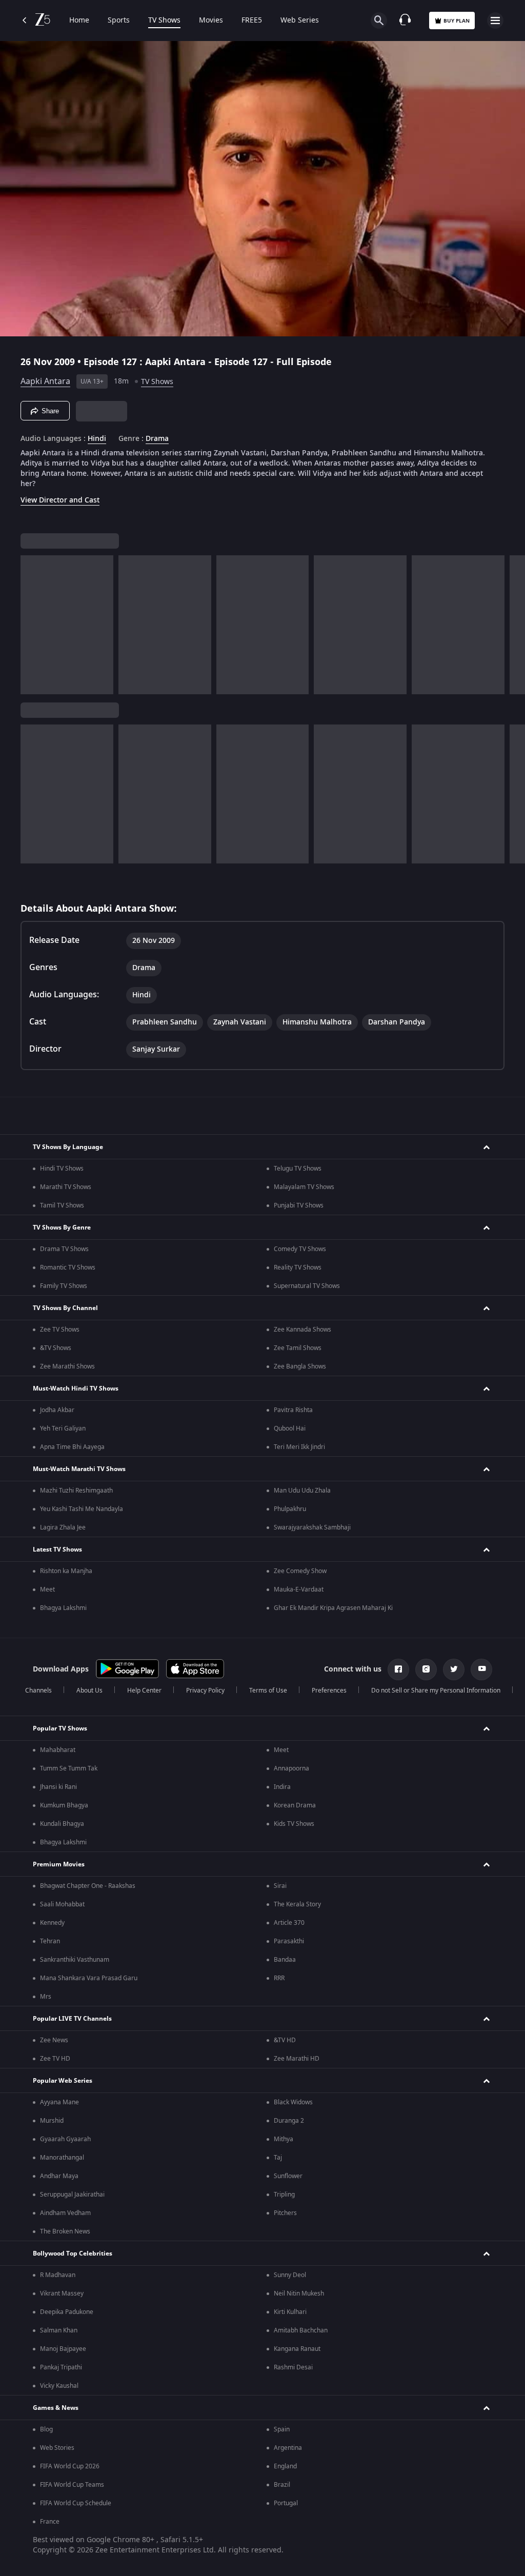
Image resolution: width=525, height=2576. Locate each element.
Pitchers (285, 2213)
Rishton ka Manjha (66, 1571)
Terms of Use (268, 1690)
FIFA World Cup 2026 (70, 2466)
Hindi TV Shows (62, 1169)
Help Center (144, 1690)
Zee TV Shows (60, 1330)
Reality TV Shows (298, 1267)
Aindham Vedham (65, 2213)
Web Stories (57, 2448)
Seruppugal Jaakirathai (72, 2195)
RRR (279, 1978)
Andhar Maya (59, 2176)
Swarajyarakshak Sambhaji (312, 1527)
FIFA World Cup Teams (72, 2485)
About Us (89, 1690)
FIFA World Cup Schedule (76, 2503)
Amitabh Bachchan (301, 2330)
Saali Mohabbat (62, 1904)
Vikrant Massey (62, 2293)
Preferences (329, 1690)
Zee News (54, 2040)
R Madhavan (58, 2275)
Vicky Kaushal (59, 2386)
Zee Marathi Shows (67, 1366)
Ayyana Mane (59, 2102)
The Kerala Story (297, 1904)
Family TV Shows (64, 1286)
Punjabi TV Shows (299, 1205)
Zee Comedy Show (300, 1571)
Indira (282, 1787)
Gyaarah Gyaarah (65, 2139)
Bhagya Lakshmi (63, 1608)
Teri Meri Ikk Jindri (299, 1447)
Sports (119, 21)
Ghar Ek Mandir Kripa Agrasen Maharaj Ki (333, 1608)
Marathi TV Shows (66, 1187)
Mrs (46, 1997)
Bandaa (285, 1960)
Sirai (280, 1886)
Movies (211, 21)
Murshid (52, 2121)
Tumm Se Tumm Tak (69, 1768)
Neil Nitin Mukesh (299, 2293)
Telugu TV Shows (298, 1169)
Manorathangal (62, 2158)
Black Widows (293, 2102)
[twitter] (454, 1669)
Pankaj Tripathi (61, 2367)
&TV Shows (56, 1348)
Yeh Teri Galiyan (63, 1428)
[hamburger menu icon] (495, 21)
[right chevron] (32, 625)
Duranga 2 (289, 2121)
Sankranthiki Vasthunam (75, 1960)
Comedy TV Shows (300, 1249)
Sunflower (288, 2176)
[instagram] (426, 1669)
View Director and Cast (60, 500)
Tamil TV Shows (62, 1205)
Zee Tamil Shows (298, 1348)
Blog (46, 2429)
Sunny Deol (290, 2275)
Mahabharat (58, 1750)
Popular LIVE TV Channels (72, 2019)
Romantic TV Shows (68, 1267)
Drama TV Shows (64, 1249)
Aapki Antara (45, 381)
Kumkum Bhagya (64, 1805)
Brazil (282, 2485)
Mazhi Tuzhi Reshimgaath (76, 1491)
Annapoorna (291, 1768)
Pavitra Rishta (293, 1410)
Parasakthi (289, 1941)
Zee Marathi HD (297, 2059)
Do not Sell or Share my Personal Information (436, 1690)
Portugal (286, 2503)
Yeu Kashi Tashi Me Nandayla (82, 1509)
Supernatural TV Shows (307, 1286)
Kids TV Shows (294, 1824)
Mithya (284, 2139)
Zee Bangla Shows (300, 1366)
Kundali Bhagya (62, 1824)
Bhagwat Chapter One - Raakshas (88, 1886)
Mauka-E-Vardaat (299, 1589)
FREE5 (252, 21)
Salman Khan (59, 2330)
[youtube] (481, 1669)
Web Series (300, 21)
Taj (278, 2158)
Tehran (50, 1941)
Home (79, 21)
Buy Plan (457, 21)
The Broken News (65, 2231)
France (50, 2522)
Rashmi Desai (293, 2367)
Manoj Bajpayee (63, 2349)
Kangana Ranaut (297, 2349)
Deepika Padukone (67, 2312)
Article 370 (289, 1923)
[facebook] (398, 1669)
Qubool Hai (290, 1428)
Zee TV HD (55, 2059)
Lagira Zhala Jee (63, 1527)
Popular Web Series (63, 2081)
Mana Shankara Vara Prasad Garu (89, 1978)
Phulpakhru (290, 1509)
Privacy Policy (205, 1690)
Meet (47, 1589)
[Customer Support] (405, 21)
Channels (38, 1690)
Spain (282, 2429)
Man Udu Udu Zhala (302, 1491)
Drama (157, 439)
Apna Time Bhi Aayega (72, 1447)
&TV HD (285, 2040)
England (285, 2466)
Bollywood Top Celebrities (73, 2253)
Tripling (284, 2195)
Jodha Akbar (57, 1410)
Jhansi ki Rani (58, 1787)
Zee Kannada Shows (302, 1330)
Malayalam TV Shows (304, 1187)
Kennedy (52, 1923)
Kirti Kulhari (290, 2312)
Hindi (97, 439)
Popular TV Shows (60, 1728)
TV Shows (164, 21)
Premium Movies (59, 1864)
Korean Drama (295, 1805)
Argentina (288, 2448)
